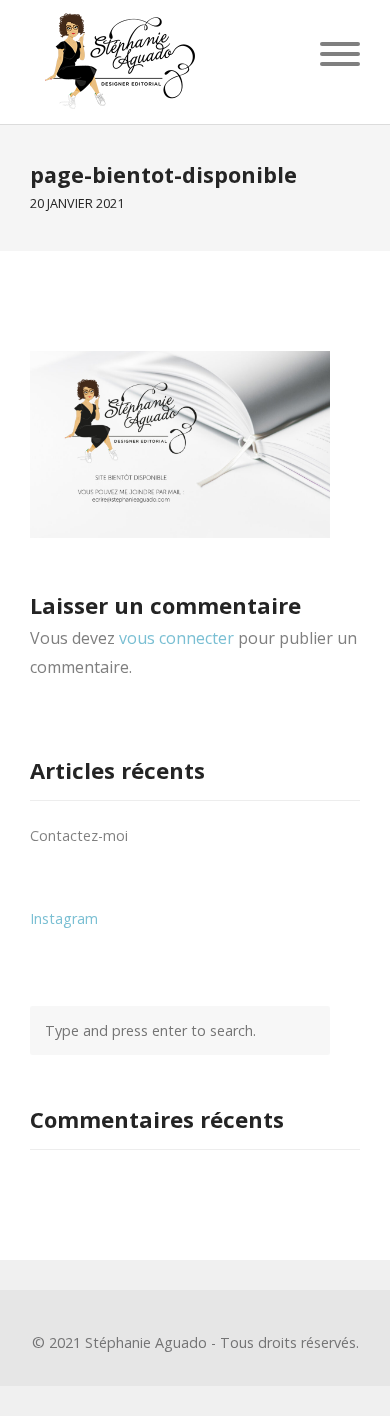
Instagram (64, 918)
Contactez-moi (79, 835)
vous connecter (176, 638)
